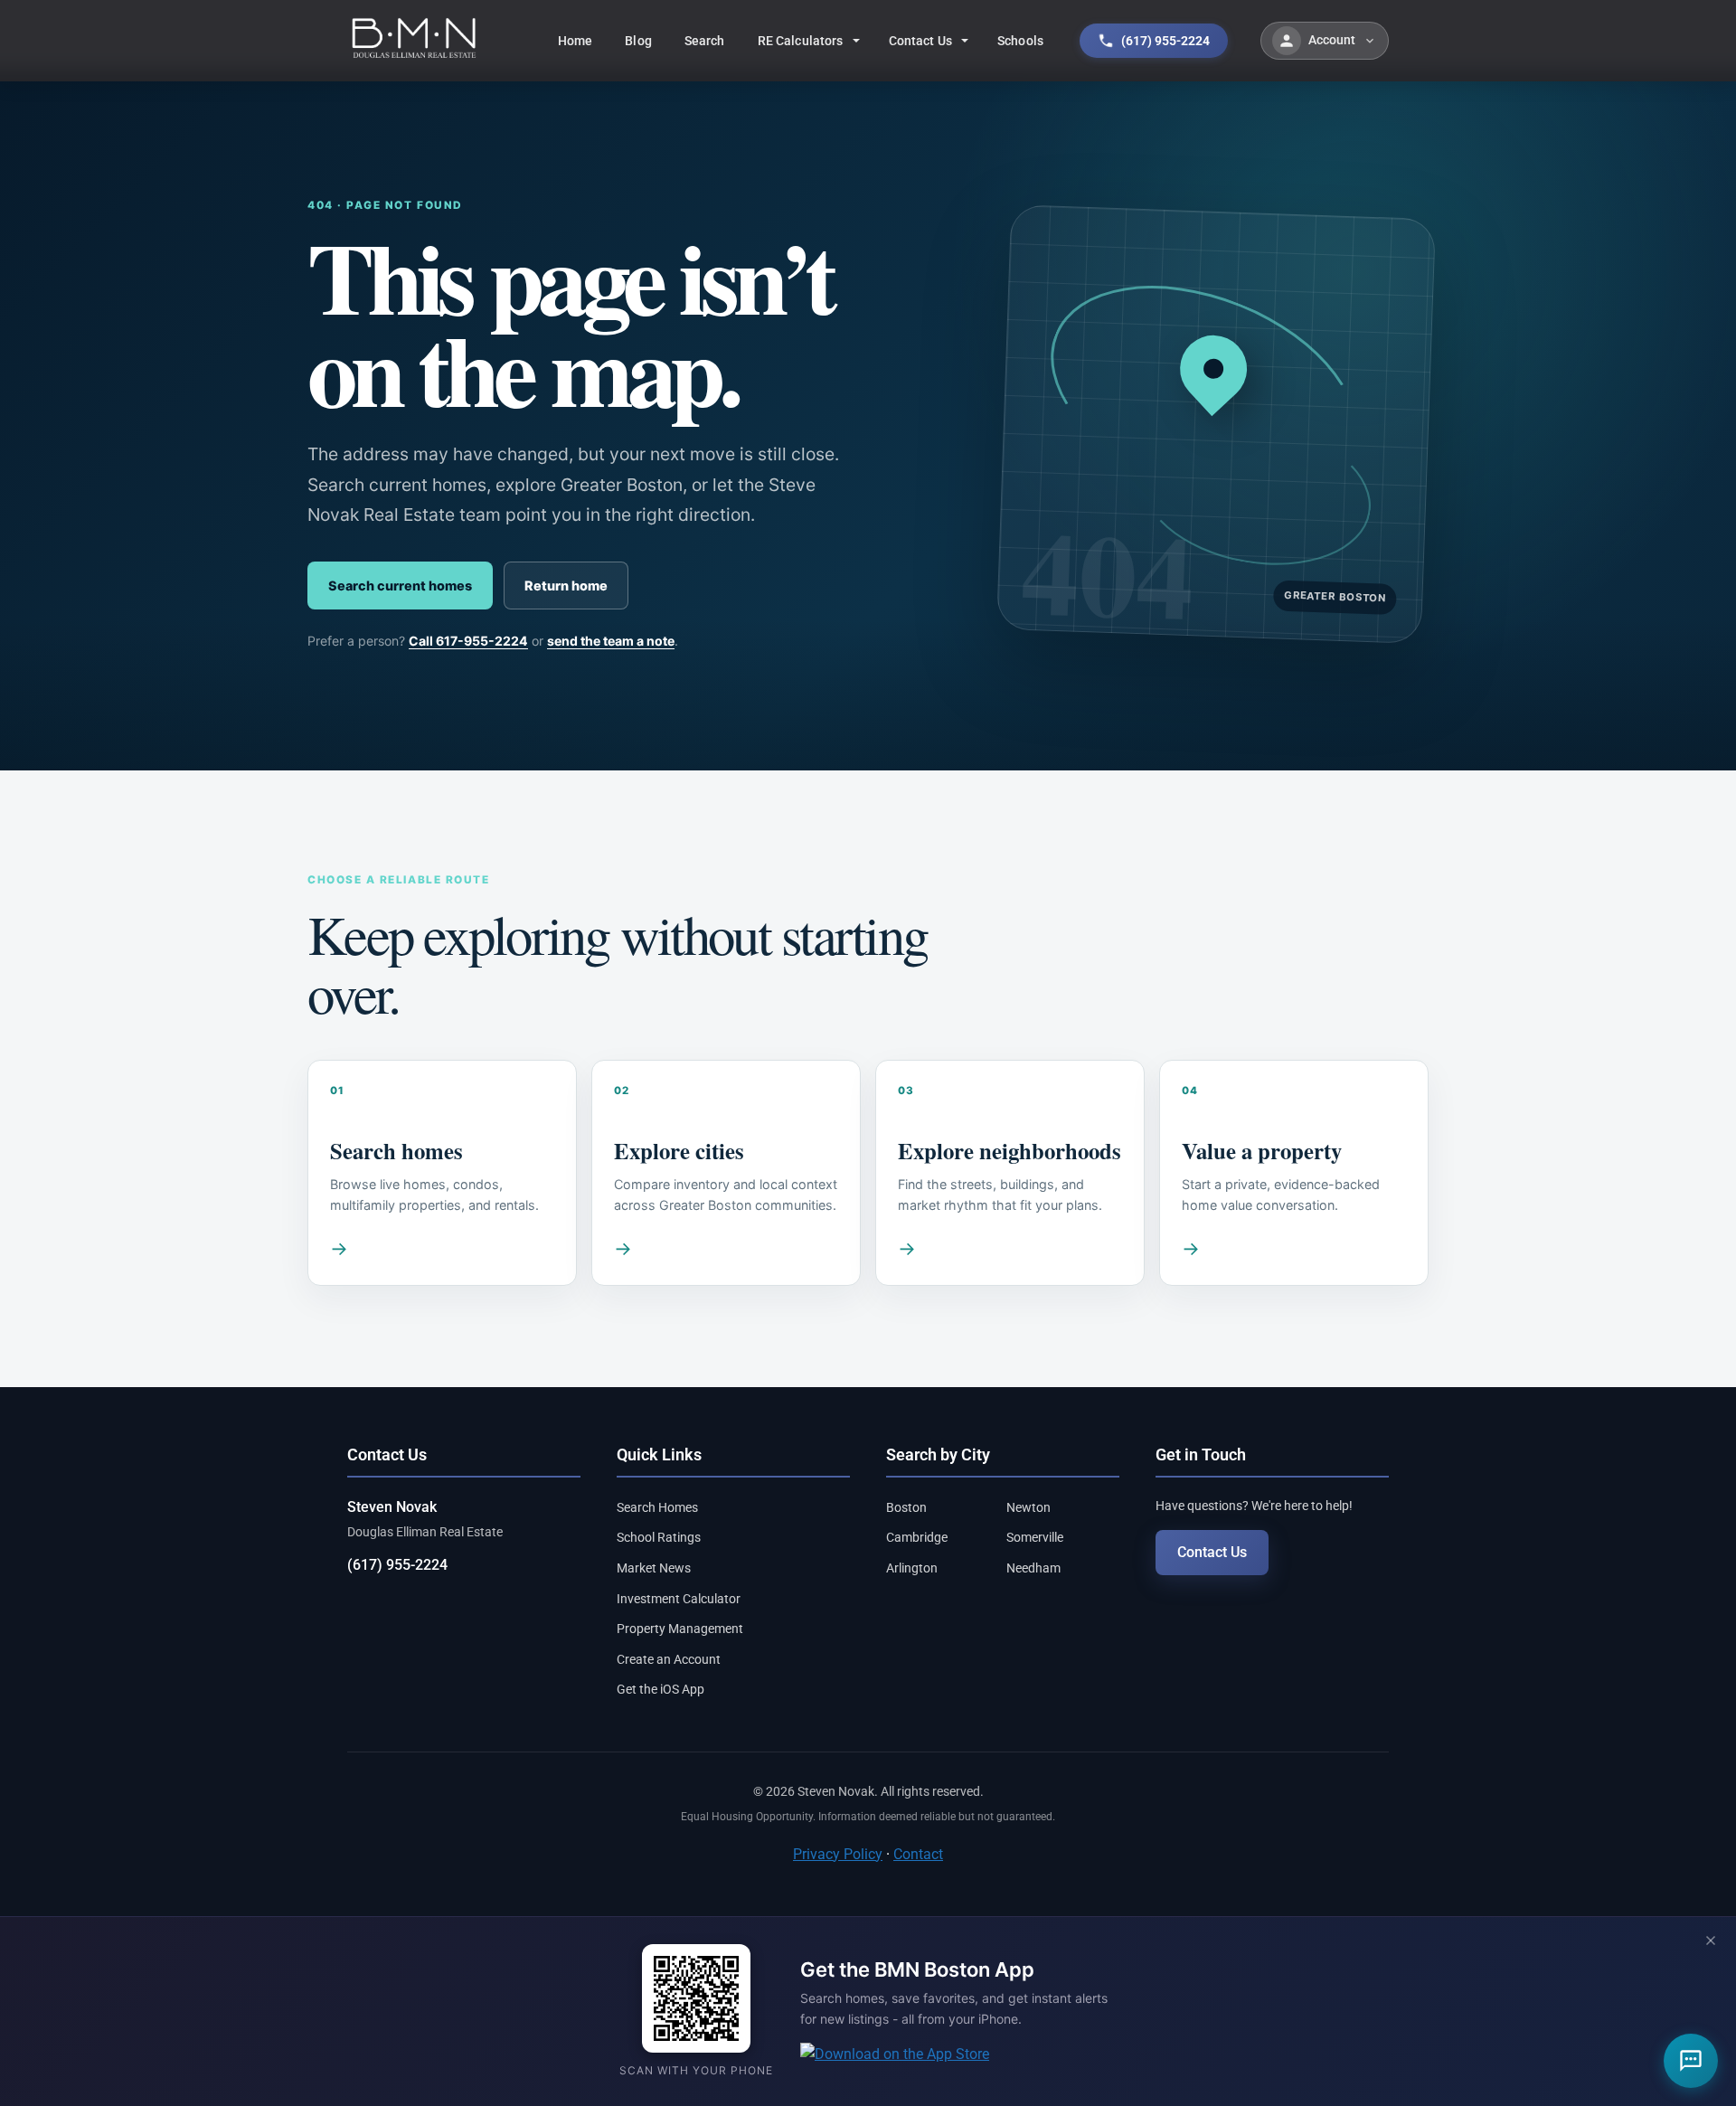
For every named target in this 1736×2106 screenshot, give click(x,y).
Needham (1033, 1568)
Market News (654, 1568)
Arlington (912, 1568)
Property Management (680, 1629)
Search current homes (400, 586)
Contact (918, 1854)
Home (576, 41)
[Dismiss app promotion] (1711, 1942)
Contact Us (920, 41)
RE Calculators (801, 41)
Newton (1028, 1507)
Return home (566, 586)
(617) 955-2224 (397, 1565)
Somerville (1035, 1537)
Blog (638, 41)
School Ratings (659, 1537)
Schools (1020, 41)
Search (705, 41)
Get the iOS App (660, 1689)
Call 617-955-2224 (468, 641)
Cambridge (917, 1537)
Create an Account (669, 1659)
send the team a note (611, 641)
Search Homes (657, 1507)
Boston (906, 1507)
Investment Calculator (679, 1599)
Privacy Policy (838, 1854)
